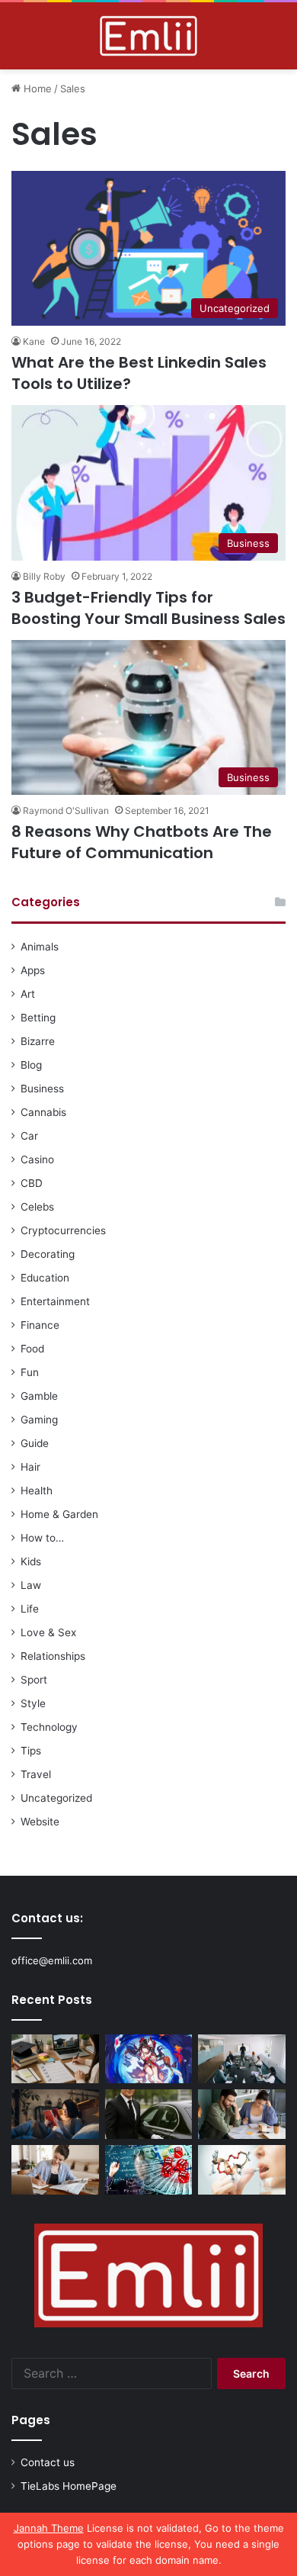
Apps (33, 970)
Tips (31, 1751)
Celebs (37, 1207)
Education (45, 1278)
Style (33, 1703)
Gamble (39, 1396)
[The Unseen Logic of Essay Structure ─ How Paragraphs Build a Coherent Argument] (242, 2114)
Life (30, 1609)
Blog (31, 1065)
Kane (34, 341)
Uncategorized (56, 1798)
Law (31, 1585)
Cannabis (43, 1112)
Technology (49, 1727)
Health (37, 1491)
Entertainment (55, 1301)
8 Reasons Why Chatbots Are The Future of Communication (142, 842)
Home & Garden (59, 1514)
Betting (38, 1018)
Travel (36, 1774)
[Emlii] (148, 36)
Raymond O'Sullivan (66, 810)
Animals (40, 947)
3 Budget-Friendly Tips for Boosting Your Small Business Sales (148, 608)
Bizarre (38, 1041)
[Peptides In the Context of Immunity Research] (242, 2170)
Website (40, 1822)
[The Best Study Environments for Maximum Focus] (55, 2170)
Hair (30, 1467)
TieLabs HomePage (69, 2486)
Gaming (39, 1420)
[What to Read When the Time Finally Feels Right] (55, 2114)
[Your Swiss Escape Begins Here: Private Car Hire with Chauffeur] (149, 2114)
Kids (31, 1561)
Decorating (48, 1254)
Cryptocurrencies (63, 1230)
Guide (35, 1443)
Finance (40, 1325)
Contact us (48, 2462)
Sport (34, 1680)
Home (36, 88)
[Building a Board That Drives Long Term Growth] (242, 2059)
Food (32, 1349)
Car (29, 1136)
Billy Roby (44, 576)
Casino (37, 1159)
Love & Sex (48, 1632)
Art (28, 994)
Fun (30, 1372)
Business (42, 1089)
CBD (32, 1183)
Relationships (53, 1656)
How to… (42, 1538)
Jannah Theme (49, 2528)
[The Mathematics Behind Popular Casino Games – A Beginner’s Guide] (149, 2170)
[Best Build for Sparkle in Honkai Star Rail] (149, 2059)
